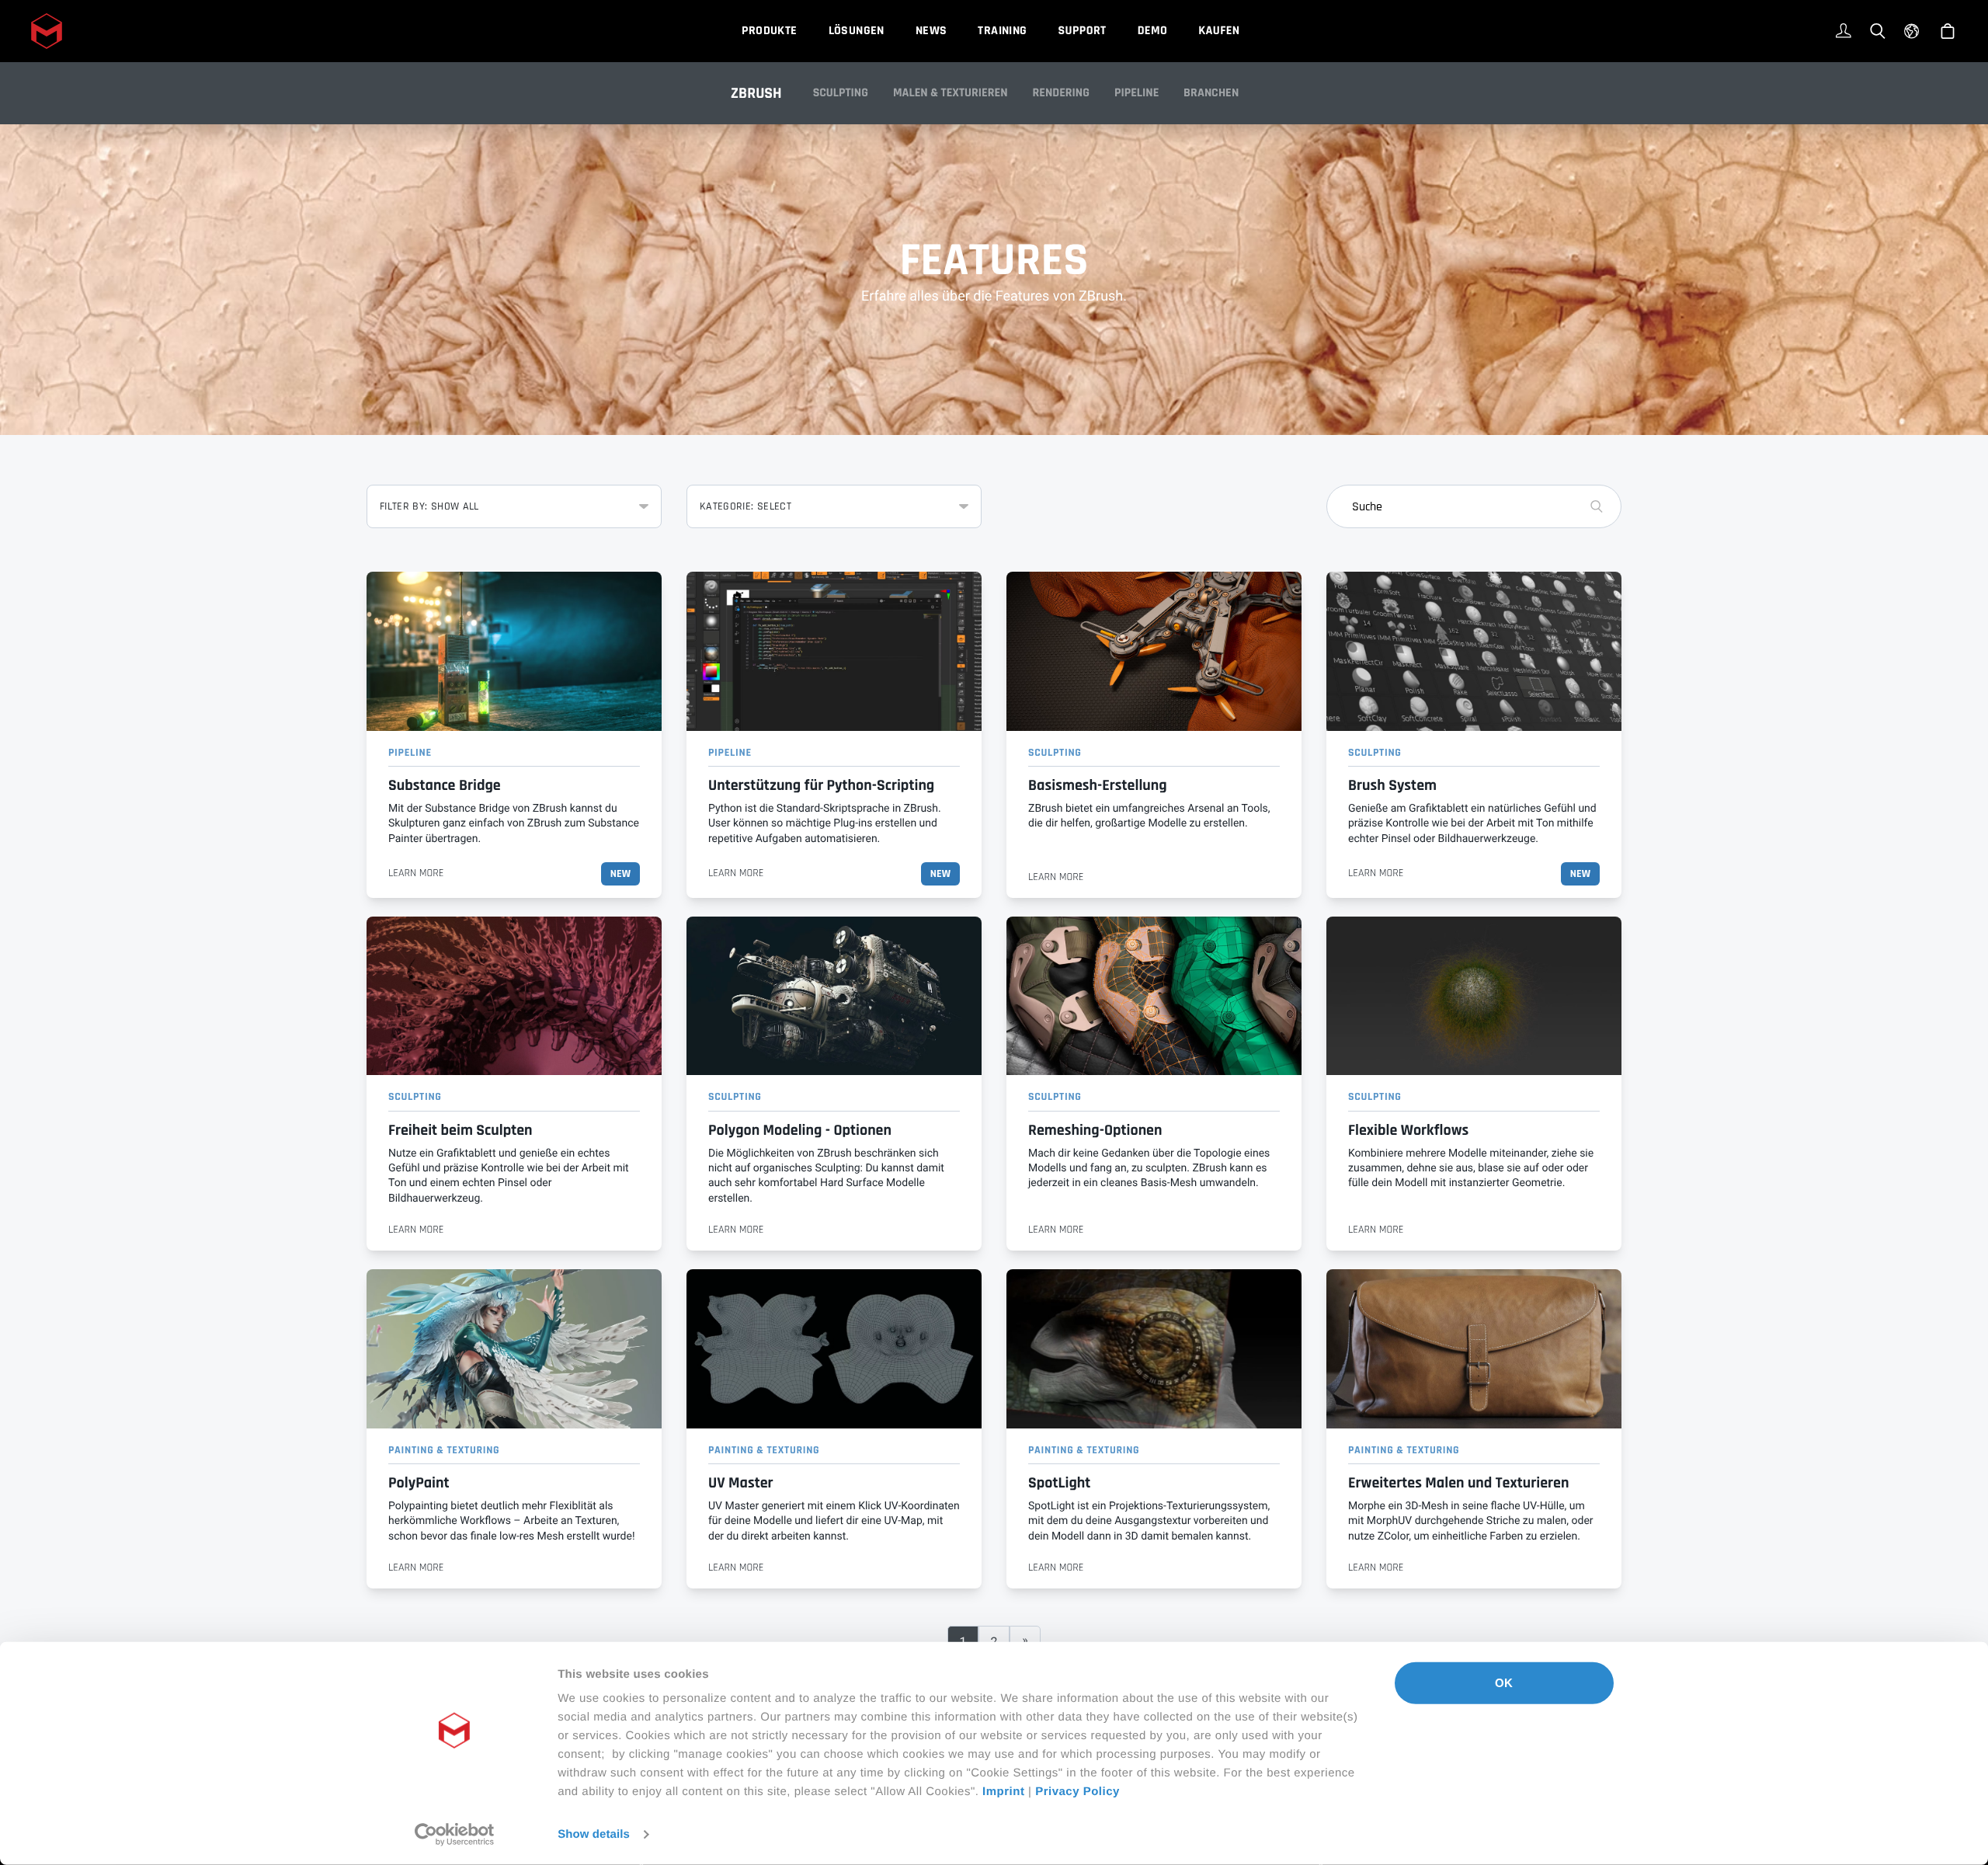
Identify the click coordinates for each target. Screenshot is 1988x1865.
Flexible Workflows (1408, 1130)
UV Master (741, 1483)
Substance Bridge (445, 785)
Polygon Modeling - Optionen (800, 1130)
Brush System (1392, 785)
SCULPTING (841, 93)
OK (1504, 1683)
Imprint (1003, 1792)
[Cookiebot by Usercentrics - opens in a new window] (455, 1835)
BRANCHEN (1211, 93)
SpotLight (1059, 1483)
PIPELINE (1136, 93)
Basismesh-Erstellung (1098, 785)
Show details (594, 1834)
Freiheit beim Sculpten (461, 1130)
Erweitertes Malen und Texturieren (1458, 1483)
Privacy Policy (1077, 1792)
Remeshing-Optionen (1095, 1130)
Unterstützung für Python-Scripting (821, 785)
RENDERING (1061, 93)
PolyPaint (419, 1483)
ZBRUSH (756, 93)
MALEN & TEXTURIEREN (951, 93)
